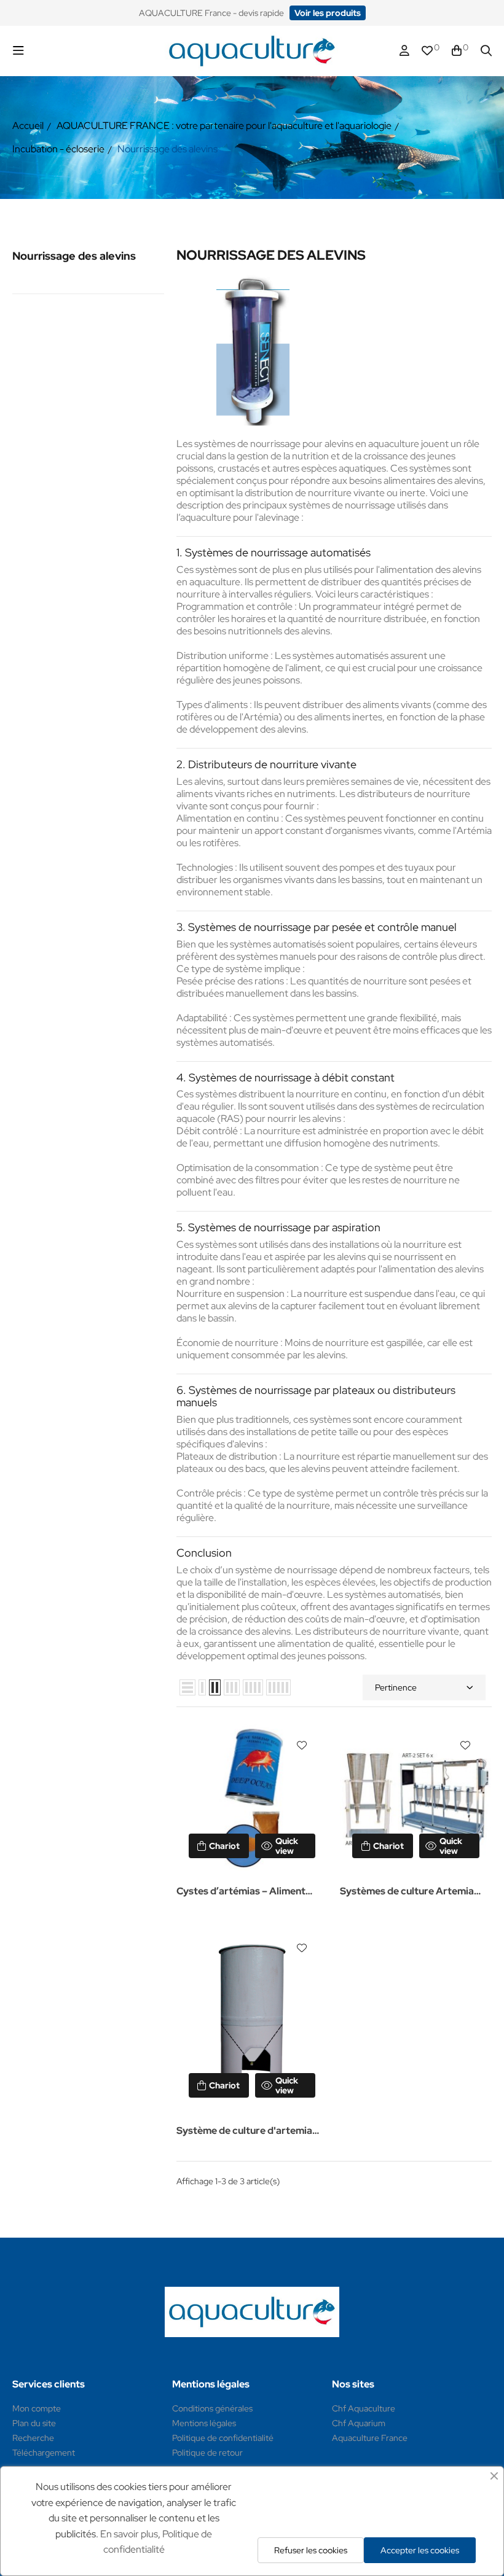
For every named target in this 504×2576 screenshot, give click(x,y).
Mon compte (37, 2408)
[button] (328, 13)
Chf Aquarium (359, 2423)
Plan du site (34, 2423)
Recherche (33, 2438)
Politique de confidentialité (223, 2438)
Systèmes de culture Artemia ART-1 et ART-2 (407, 1892)
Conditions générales (212, 2408)
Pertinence (396, 1687)
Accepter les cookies (420, 2550)
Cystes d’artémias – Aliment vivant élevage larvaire (241, 1892)
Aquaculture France (370, 2438)
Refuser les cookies (311, 2550)
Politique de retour (207, 2453)
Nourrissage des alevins (74, 256)
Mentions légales (204, 2423)
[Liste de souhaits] (301, 1745)
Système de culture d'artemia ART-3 (244, 2132)
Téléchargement (44, 2453)
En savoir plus (129, 2534)
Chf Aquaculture (364, 2408)
